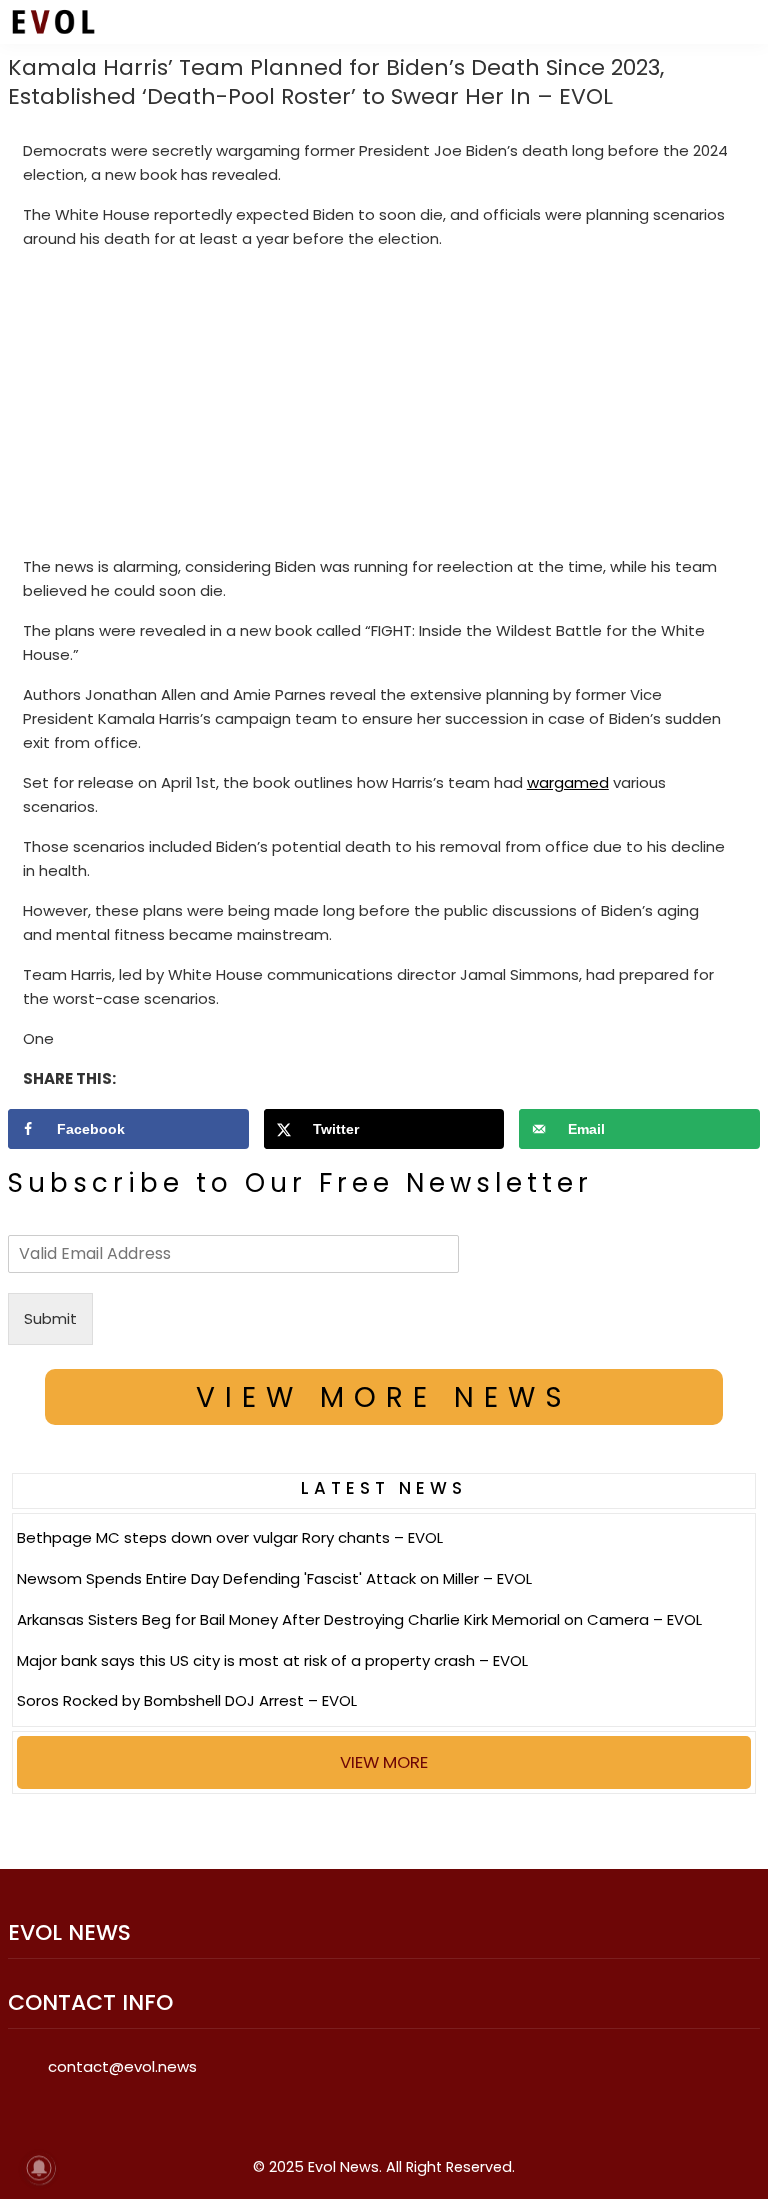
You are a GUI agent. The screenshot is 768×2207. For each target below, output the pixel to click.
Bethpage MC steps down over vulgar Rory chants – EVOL (230, 1537)
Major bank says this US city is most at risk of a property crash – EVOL (272, 1660)
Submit (50, 1318)
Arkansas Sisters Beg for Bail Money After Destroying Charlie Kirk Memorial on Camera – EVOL (359, 1619)
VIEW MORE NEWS (384, 1397)
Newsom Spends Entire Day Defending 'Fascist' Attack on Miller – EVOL (274, 1578)
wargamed (568, 782)
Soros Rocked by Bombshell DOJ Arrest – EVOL (187, 1700)
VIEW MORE (384, 1762)
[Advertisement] (384, 407)
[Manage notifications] (39, 2168)
